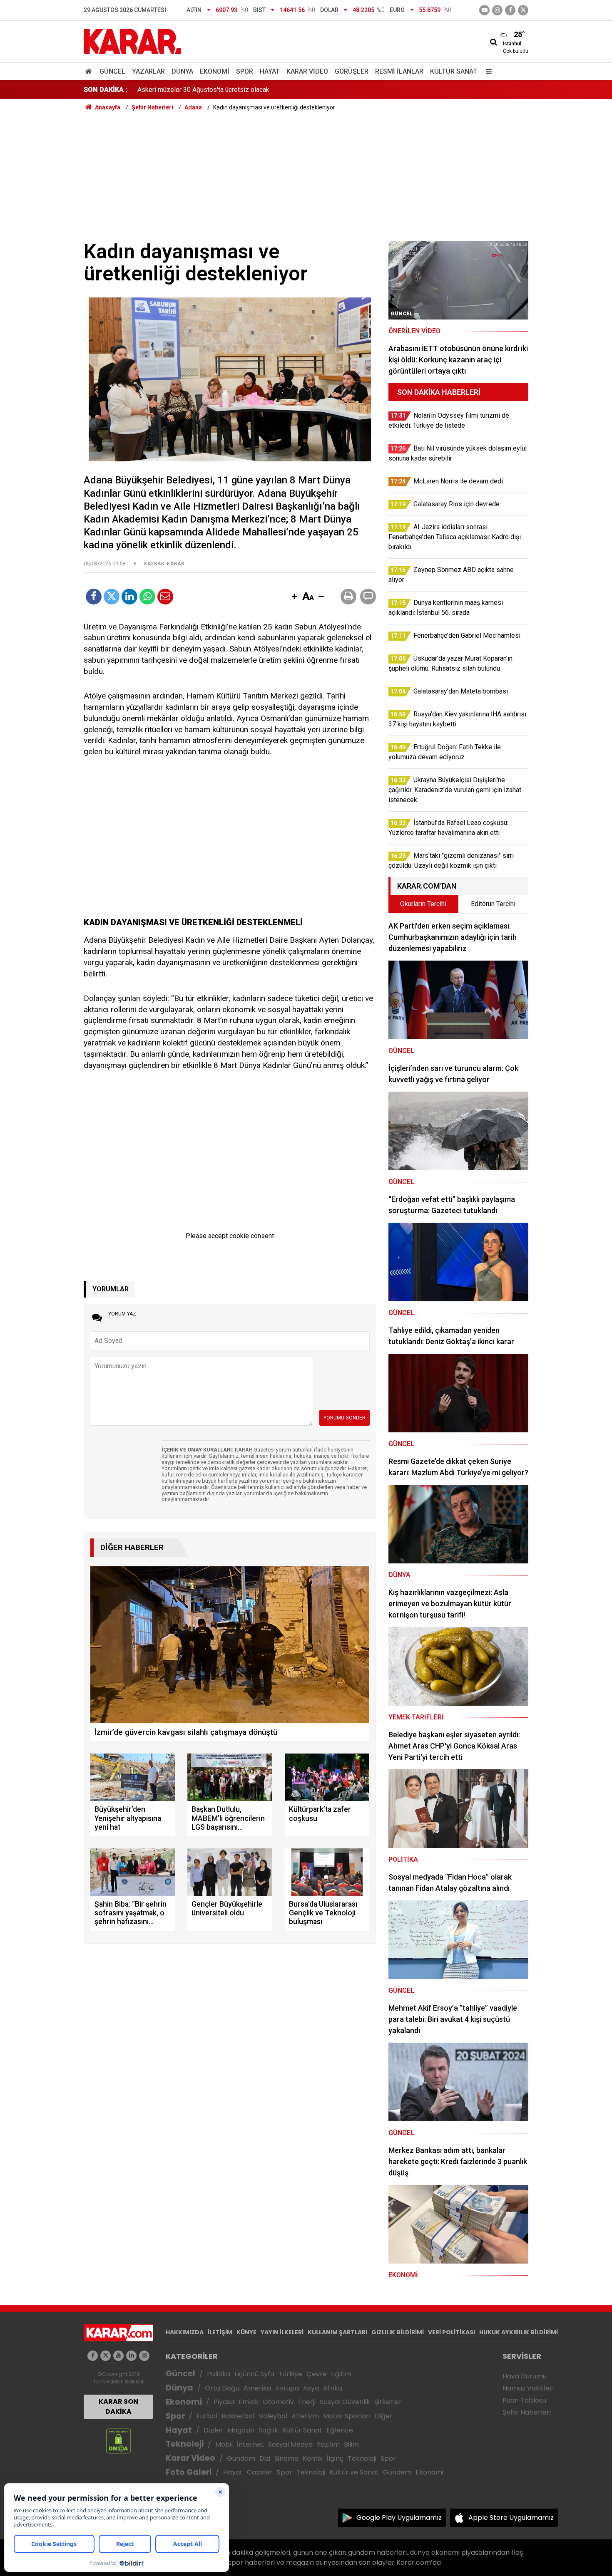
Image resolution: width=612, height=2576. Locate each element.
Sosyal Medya (290, 2444)
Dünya (182, 71)
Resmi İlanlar (399, 71)
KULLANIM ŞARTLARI (337, 2332)
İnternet (250, 2444)
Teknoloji (185, 2444)
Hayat (270, 71)
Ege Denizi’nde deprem (171, 90)
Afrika (333, 2388)
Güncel (112, 71)
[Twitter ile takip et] (523, 10)
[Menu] (487, 71)
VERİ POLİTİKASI (452, 2332)
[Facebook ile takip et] (510, 10)
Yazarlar (148, 71)
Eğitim (341, 2374)
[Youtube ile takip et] (484, 10)
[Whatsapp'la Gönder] (147, 597)
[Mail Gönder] (165, 597)
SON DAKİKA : (106, 90)
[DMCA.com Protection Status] (118, 2441)
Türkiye (290, 2374)
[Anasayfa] (90, 71)
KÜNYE (246, 2332)
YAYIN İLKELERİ (282, 2332)
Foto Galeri (189, 2472)
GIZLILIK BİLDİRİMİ (398, 2332)
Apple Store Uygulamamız (511, 2518)
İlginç (335, 2458)
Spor (245, 71)
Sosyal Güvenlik (345, 2402)
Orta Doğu (222, 2388)
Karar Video (307, 71)
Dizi (265, 2458)
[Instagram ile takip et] (144, 2356)
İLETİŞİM (220, 2332)
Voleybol (273, 2416)
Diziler (213, 2430)
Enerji (307, 2402)
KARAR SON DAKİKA (118, 2406)
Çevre (317, 2374)
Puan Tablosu (524, 2400)
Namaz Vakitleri (528, 2388)
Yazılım (328, 2444)
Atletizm (305, 2416)
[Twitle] (112, 597)
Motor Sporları (347, 2416)
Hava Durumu (525, 2376)
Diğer (384, 2416)
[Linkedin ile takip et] (131, 2356)
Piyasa (224, 2402)
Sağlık (268, 2430)
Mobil (224, 2444)
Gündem (241, 2458)
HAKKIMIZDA (185, 2332)
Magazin (241, 2430)
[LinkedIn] (129, 597)
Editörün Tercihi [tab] (493, 904)
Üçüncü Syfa (254, 2374)
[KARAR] (132, 41)
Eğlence (340, 2430)
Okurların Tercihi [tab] (423, 904)
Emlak (249, 2402)
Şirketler (388, 2402)
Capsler (260, 2472)
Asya (311, 2388)
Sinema (286, 2458)
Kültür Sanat (454, 71)
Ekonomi (215, 71)
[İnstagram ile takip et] (497, 10)
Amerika (257, 2388)
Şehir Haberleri (527, 2412)
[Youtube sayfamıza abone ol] (118, 2356)
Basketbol (238, 2416)
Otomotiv (278, 2402)
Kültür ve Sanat (354, 2472)
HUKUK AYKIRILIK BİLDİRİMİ (519, 2332)
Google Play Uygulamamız (399, 2518)
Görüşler (352, 71)
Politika (219, 2374)
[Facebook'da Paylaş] (94, 597)
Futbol (207, 2416)
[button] (294, 597)
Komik (313, 2458)
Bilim (351, 2444)
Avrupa (287, 2388)
